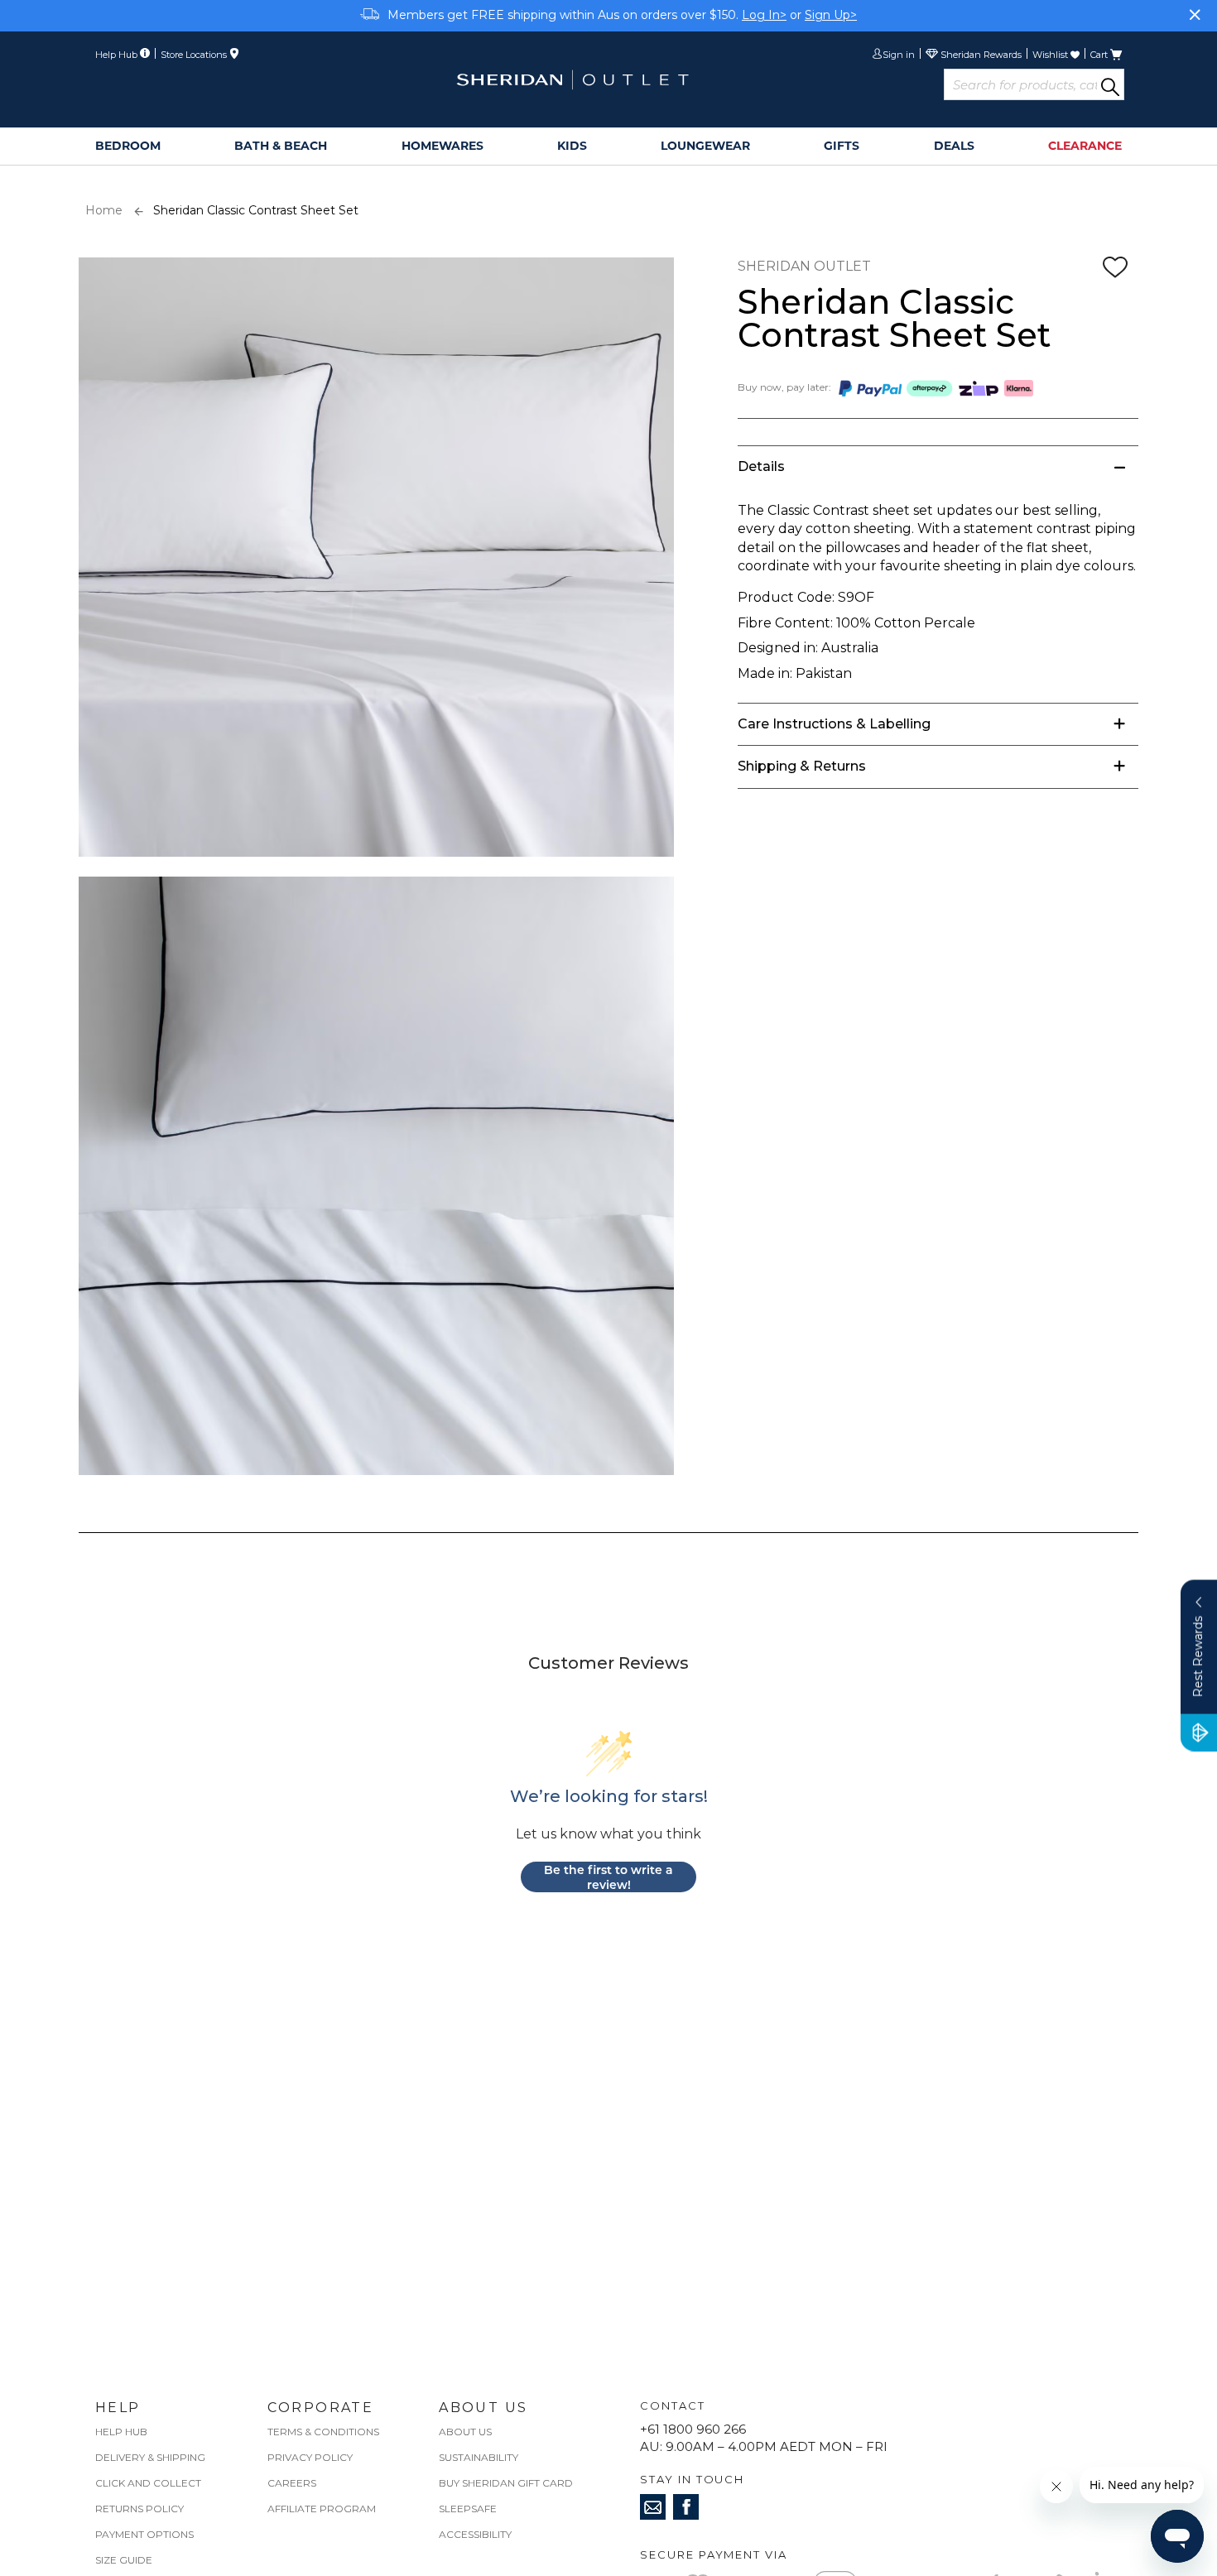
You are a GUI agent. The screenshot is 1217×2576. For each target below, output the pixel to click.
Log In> (764, 15)
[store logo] (572, 80)
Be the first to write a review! (608, 1877)
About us (465, 2432)
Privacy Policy (310, 2457)
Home (104, 210)
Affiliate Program (322, 2509)
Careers (292, 2483)
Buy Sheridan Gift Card (506, 2483)
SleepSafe (468, 2509)
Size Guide (124, 2560)
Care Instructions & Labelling (834, 724)
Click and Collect (148, 2483)
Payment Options (144, 2534)
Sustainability (479, 2457)
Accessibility (475, 2534)
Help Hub (121, 2432)
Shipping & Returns (802, 766)
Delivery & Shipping (150, 2457)
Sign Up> (831, 15)
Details (761, 466)
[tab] (938, 466)
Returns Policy (139, 2509)
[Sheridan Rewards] (974, 56)
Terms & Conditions (323, 2432)
